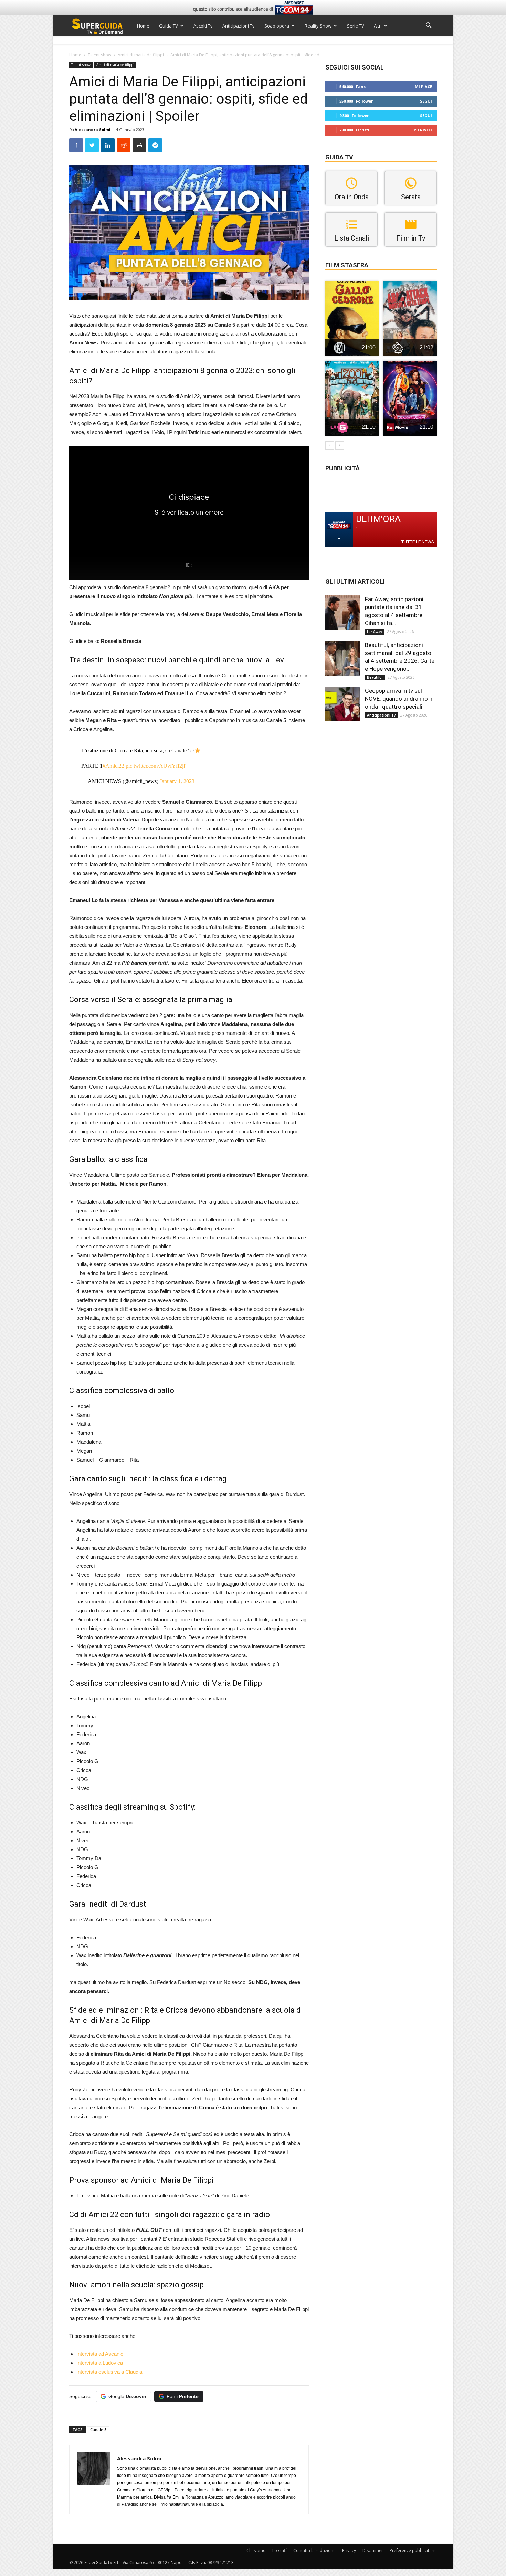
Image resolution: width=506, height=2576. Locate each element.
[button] (429, 26)
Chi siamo (256, 2550)
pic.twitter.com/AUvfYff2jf (155, 766)
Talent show (99, 55)
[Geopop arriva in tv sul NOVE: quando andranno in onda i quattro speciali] (342, 704)
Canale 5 (98, 2430)
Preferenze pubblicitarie (413, 2550)
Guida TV (168, 26)
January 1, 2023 (177, 781)
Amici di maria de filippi (141, 55)
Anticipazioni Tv (239, 26)
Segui (426, 101)
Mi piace (423, 87)
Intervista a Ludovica (100, 2363)
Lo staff (280, 2550)
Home (143, 26)
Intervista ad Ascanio (100, 2354)
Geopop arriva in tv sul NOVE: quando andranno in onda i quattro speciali (399, 699)
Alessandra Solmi (93, 130)
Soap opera (277, 26)
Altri (378, 26)
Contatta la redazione (314, 2550)
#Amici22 (113, 766)
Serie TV (356, 26)
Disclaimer (373, 2550)
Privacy (349, 2550)
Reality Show (318, 26)
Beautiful (375, 677)
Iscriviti (423, 130)
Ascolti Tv (203, 26)
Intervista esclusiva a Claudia (109, 2372)
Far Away (375, 632)
